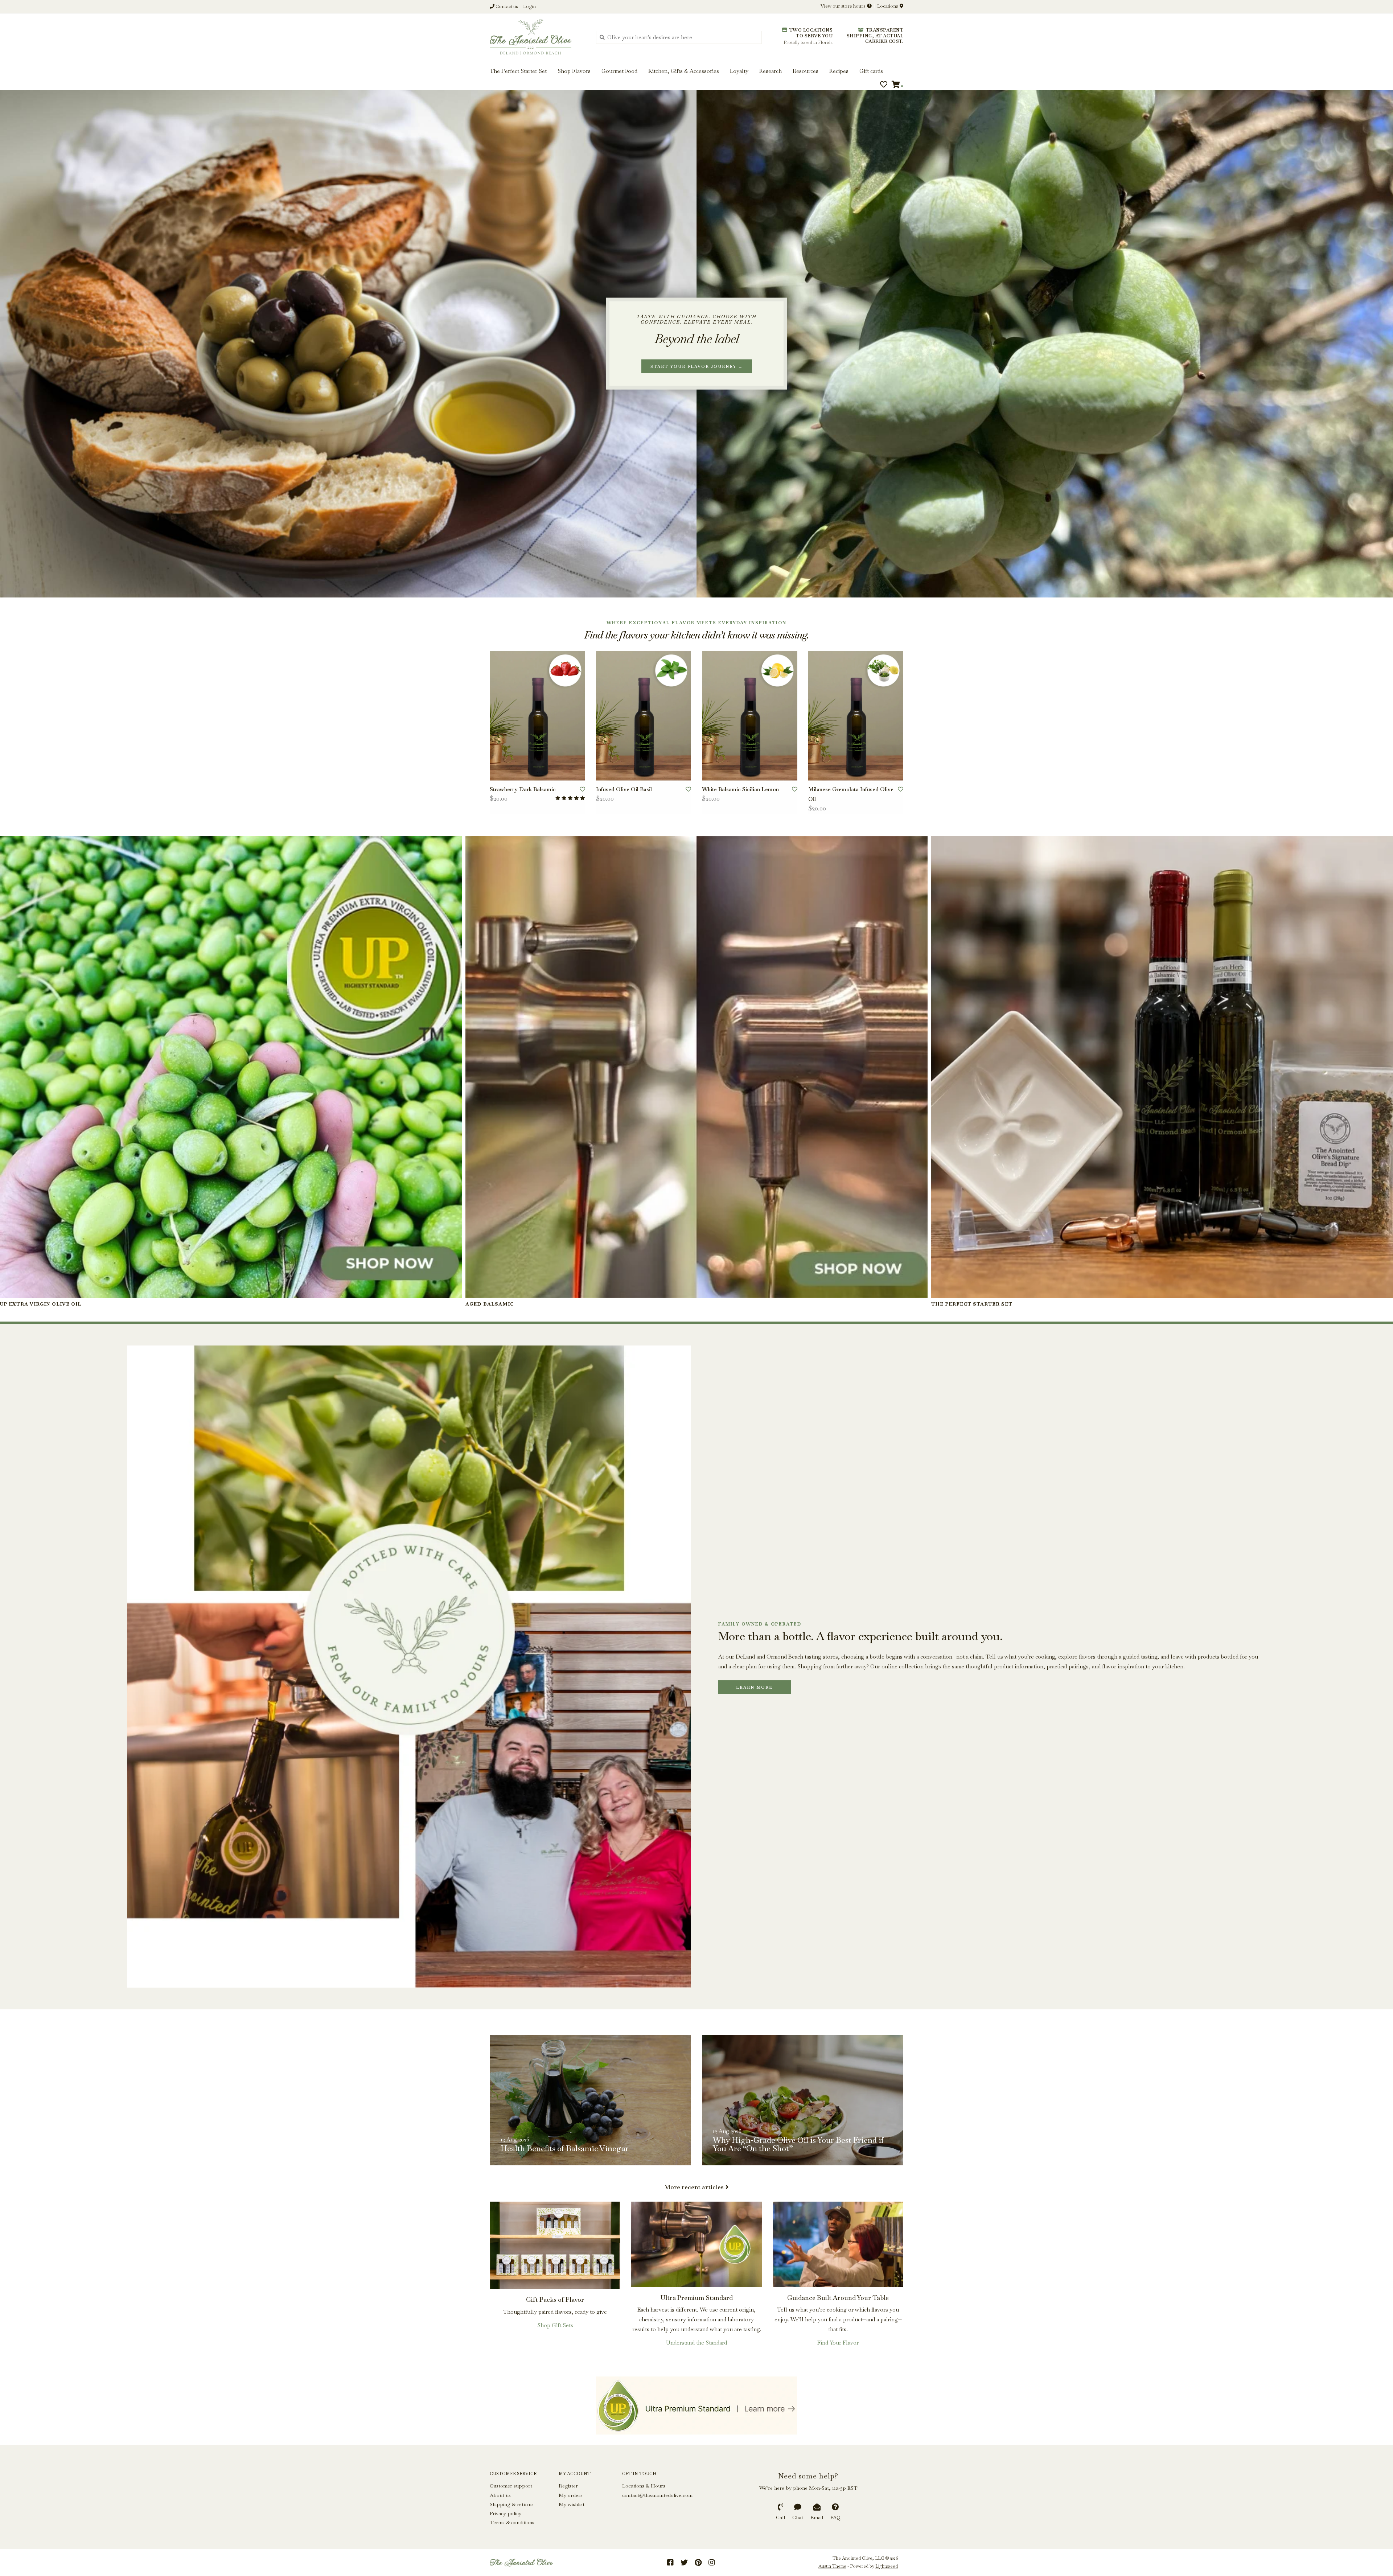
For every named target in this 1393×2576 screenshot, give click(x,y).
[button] (30, 28)
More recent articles (694, 2187)
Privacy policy (506, 2513)
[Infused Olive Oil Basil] (644, 716)
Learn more (754, 1687)
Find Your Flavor (838, 2343)
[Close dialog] (1386, 7)
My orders (571, 2495)
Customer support (511, 2486)
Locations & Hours (644, 2486)
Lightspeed (887, 2566)
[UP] (696, 2406)
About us (500, 2495)
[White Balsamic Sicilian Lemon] (750, 716)
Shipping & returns (512, 2504)
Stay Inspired (697, 79)
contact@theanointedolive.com (657, 2495)
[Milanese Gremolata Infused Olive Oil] (856, 716)
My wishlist (572, 2504)
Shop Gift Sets (555, 2325)
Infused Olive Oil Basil (624, 789)
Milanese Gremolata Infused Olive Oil (851, 794)
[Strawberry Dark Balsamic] (537, 716)
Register (568, 2486)
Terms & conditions (512, 2522)
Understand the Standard (696, 2343)
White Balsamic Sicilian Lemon (740, 789)
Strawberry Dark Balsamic (523, 789)
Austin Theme (832, 2566)
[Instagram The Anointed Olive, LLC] (712, 2563)
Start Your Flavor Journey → (697, 366)
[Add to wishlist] (582, 789)
